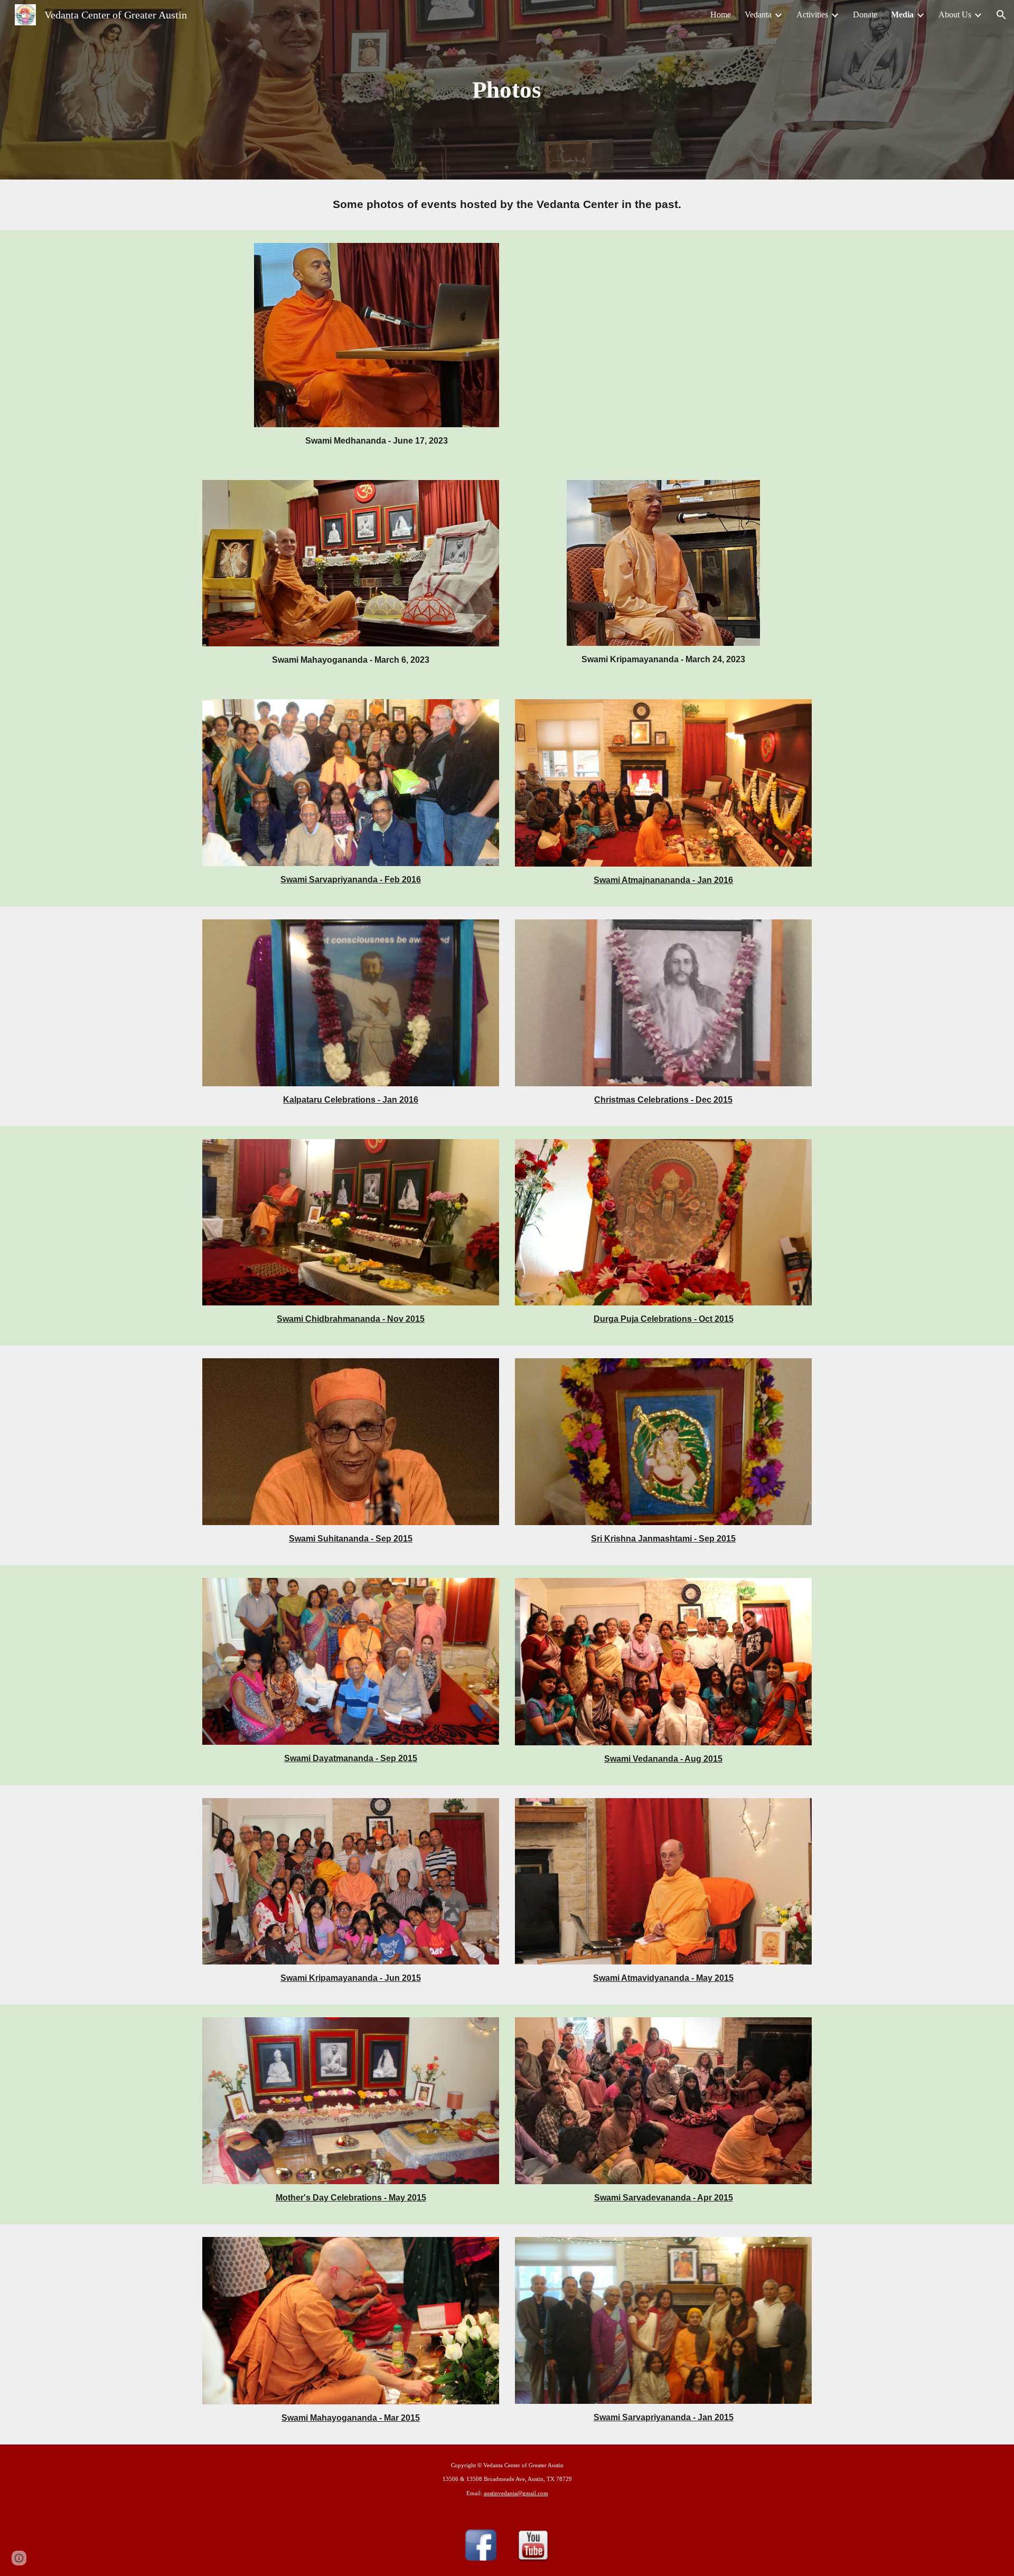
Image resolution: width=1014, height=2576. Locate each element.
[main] (507, 90)
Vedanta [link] (758, 15)
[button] (1001, 15)
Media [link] (902, 15)
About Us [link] (955, 15)
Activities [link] (812, 15)
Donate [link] (865, 15)
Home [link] (721, 15)
